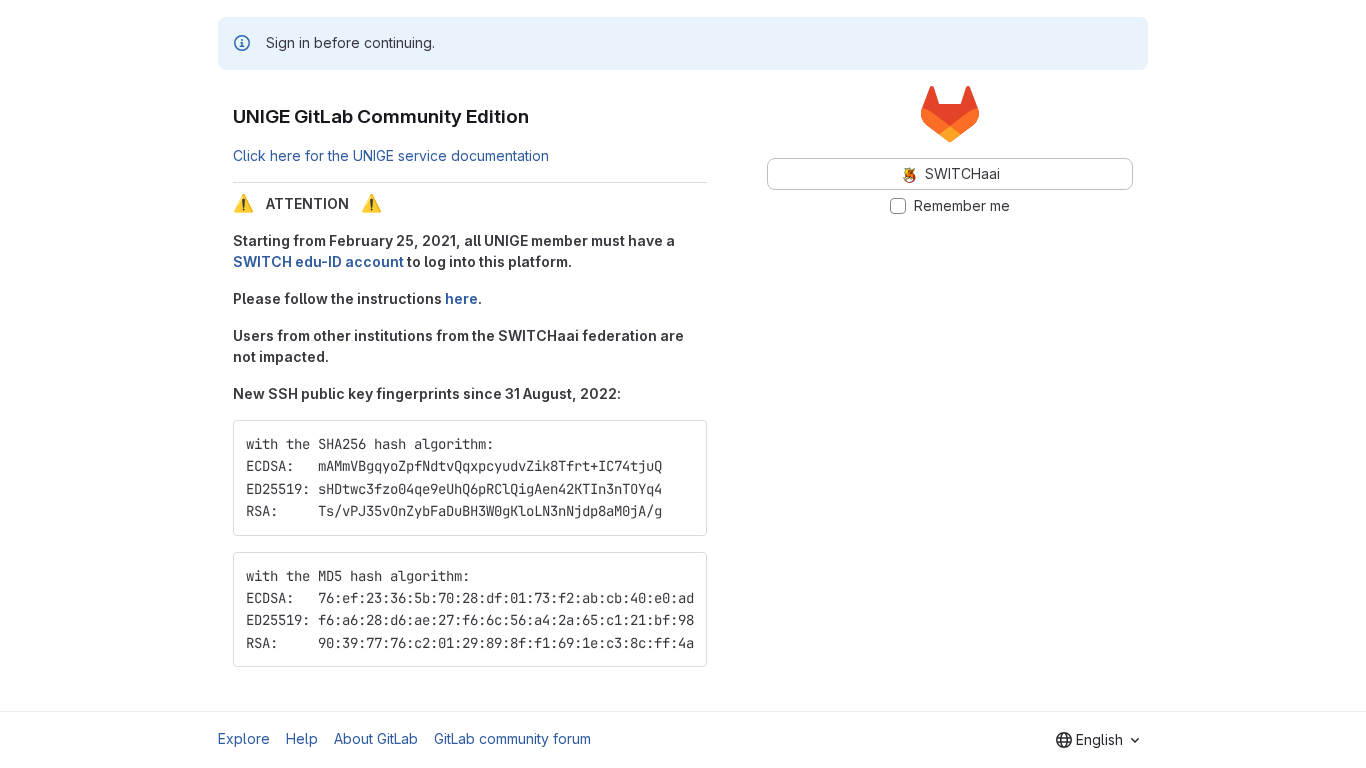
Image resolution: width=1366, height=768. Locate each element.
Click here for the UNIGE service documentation (391, 155)
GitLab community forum (512, 738)
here (461, 298)
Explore (244, 738)
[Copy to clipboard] (683, 444)
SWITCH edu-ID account (318, 261)
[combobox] (1097, 740)
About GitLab (376, 738)
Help (302, 738)
